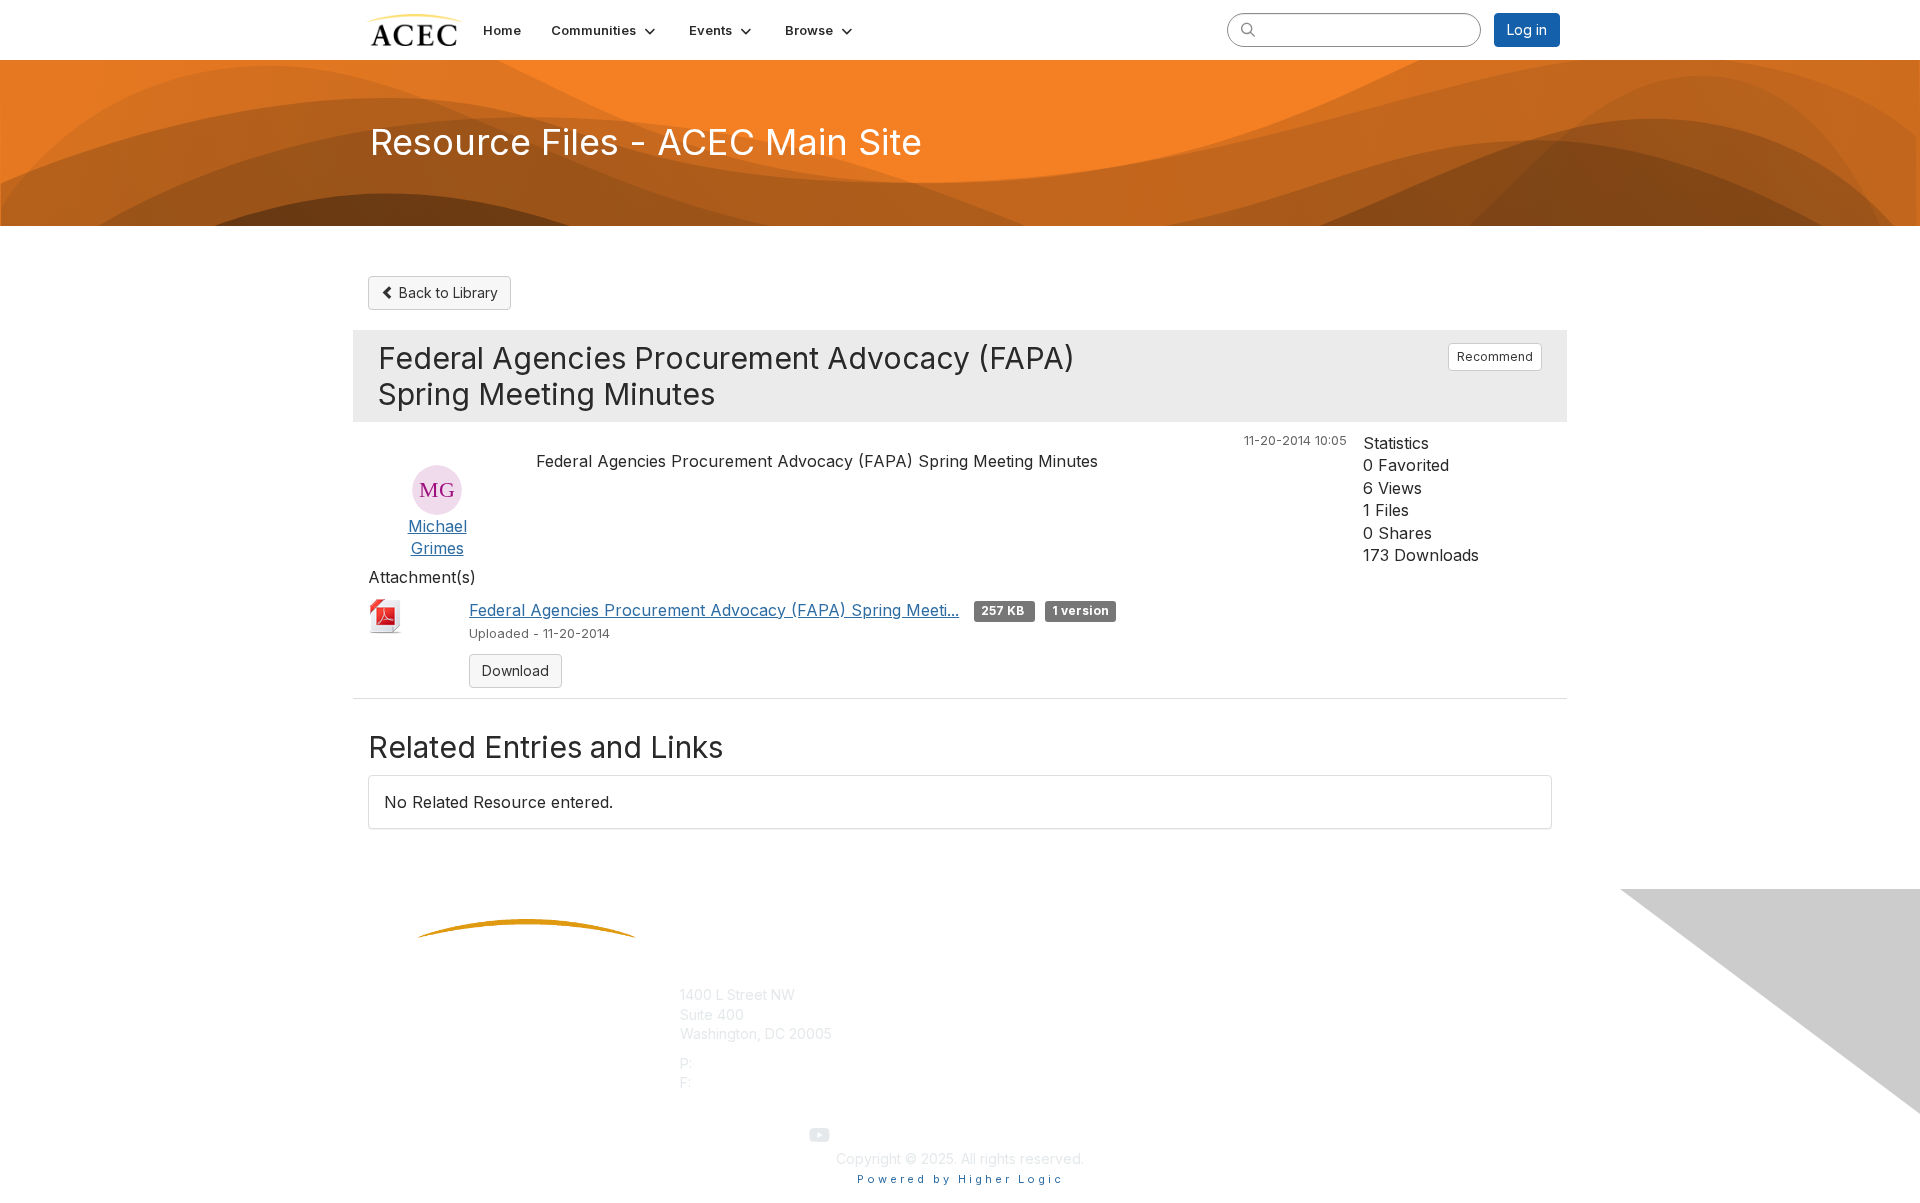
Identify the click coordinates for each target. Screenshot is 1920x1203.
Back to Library (446, 292)
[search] (1248, 29)
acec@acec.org (733, 1102)
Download (515, 670)
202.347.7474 (740, 1063)
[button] (605, 30)
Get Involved (1010, 994)
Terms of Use (1301, 1014)
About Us (1287, 994)
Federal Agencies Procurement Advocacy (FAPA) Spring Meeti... (714, 610)
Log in (1527, 29)
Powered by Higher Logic (960, 1179)
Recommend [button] (1495, 356)
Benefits (995, 1014)
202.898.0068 (742, 1082)
